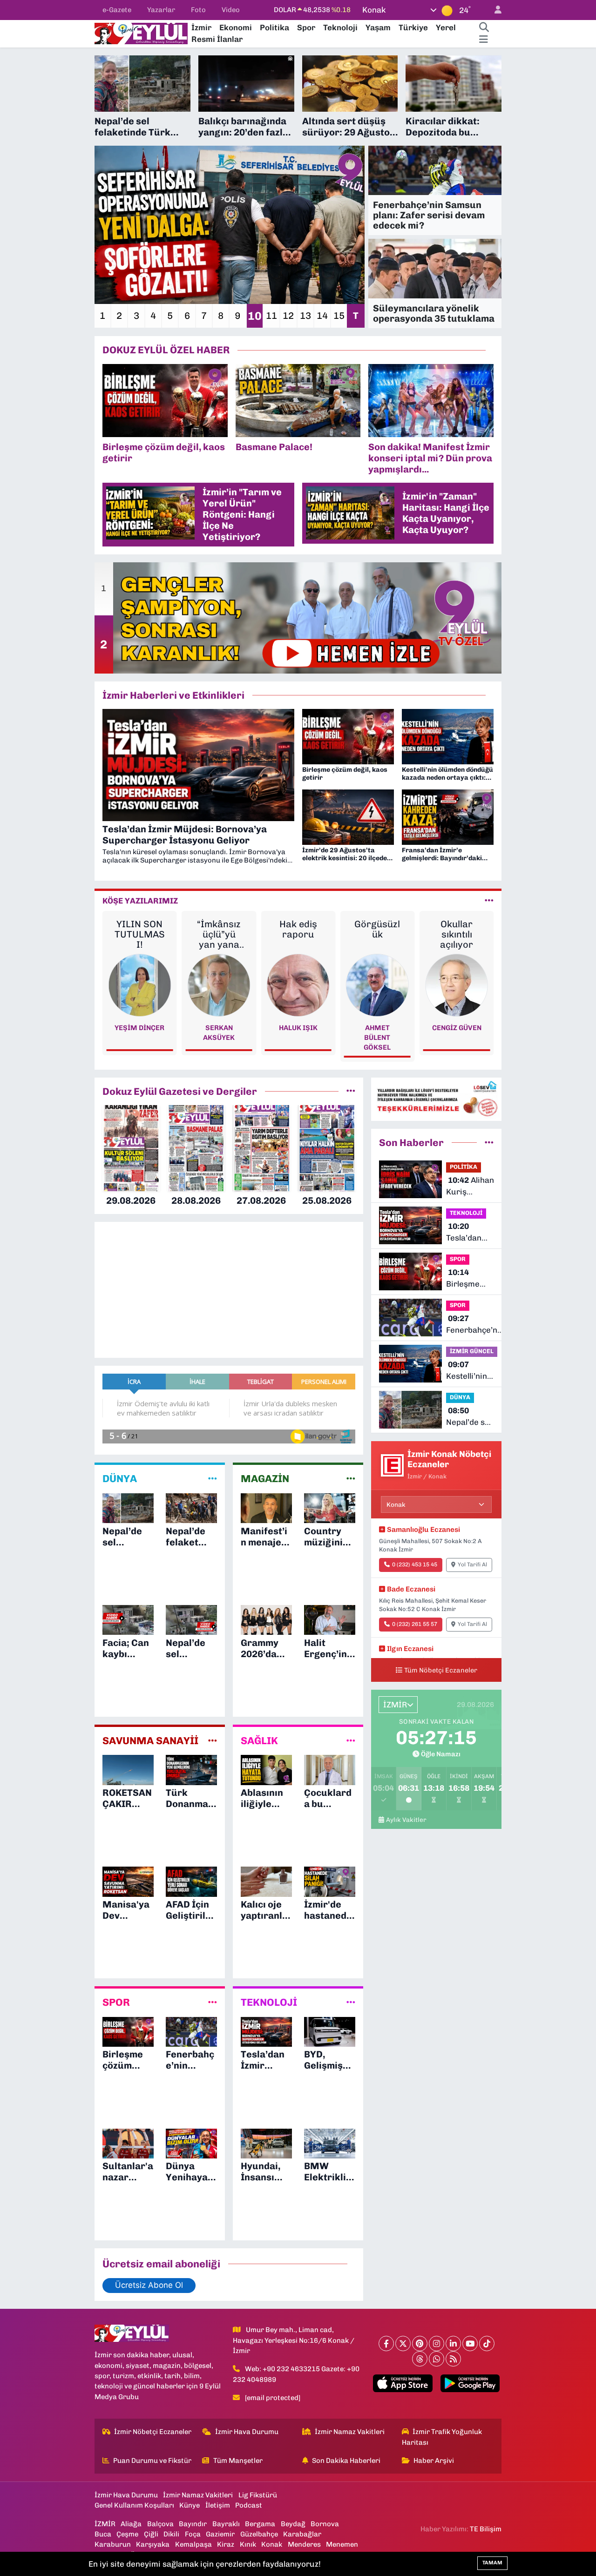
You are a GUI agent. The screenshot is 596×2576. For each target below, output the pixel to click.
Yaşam (378, 27)
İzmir (201, 27)
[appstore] (403, 2383)
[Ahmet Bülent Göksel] (298, 985)
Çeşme (127, 2534)
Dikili (171, 2534)
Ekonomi (236, 27)
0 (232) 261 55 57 (415, 1624)
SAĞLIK (259, 1741)
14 (322, 316)
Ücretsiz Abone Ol (149, 2285)
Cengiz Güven (377, 1028)
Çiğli (151, 2534)
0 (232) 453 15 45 (415, 1564)
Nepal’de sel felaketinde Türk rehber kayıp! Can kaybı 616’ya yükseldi (469, 1417)
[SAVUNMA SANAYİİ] (213, 1740)
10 (255, 316)
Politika (274, 27)
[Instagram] (437, 2343)
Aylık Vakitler (406, 1820)
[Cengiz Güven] (377, 985)
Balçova (160, 2524)
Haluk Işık (219, 1028)
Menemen (342, 2544)
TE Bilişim (486, 2529)
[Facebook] (386, 2343)
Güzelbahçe (259, 2534)
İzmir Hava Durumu (247, 2432)
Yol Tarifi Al (472, 1564)
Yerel (446, 27)
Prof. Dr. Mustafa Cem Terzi (457, 1038)
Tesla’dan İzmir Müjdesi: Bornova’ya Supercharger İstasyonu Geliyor (473, 1233)
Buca (103, 2534)
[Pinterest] (420, 2343)
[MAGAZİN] (351, 1479)
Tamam (492, 2563)
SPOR (116, 2003)
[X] (403, 2343)
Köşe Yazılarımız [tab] (140, 901)
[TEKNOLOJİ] (351, 2003)
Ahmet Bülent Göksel (298, 1038)
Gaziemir (220, 2534)
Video (231, 10)
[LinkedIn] (453, 2343)
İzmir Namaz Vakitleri (350, 2432)
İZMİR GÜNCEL (472, 1351)
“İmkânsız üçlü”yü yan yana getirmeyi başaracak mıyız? (139, 934)
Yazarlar (161, 10)
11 (271, 316)
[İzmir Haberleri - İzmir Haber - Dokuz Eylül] (141, 33)
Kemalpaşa (193, 2544)
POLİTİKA (464, 1167)
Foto (198, 10)
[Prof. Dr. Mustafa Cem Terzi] (457, 985)
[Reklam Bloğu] (436, 1099)
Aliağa (131, 2524)
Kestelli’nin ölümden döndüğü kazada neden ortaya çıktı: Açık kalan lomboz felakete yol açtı (471, 1371)
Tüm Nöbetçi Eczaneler (441, 1670)
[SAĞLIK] (351, 1740)
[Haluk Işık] (219, 985)
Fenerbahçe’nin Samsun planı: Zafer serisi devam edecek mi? (475, 1325)
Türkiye (413, 27)
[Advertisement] (56, 195)
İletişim (218, 2505)
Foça (193, 2534)
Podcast (249, 2505)
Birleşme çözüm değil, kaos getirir (470, 1279)
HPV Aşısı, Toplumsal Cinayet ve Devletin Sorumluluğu (457, 934)
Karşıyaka (153, 2544)
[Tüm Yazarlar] (489, 901)
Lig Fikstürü (258, 2495)
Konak (272, 2544)
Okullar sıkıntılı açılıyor (377, 934)
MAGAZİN (265, 1479)
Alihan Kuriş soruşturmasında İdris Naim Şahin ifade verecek (479, 1187)
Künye (190, 2505)
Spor (306, 27)
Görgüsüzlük (298, 929)
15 (339, 316)
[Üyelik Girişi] (494, 10)
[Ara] (484, 28)
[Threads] (420, 2359)
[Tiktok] (487, 2343)
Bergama (260, 2524)
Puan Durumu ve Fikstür (152, 2461)
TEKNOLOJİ (269, 2003)
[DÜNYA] (213, 1479)
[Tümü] (351, 1091)
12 (288, 316)
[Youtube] (470, 2343)
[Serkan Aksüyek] (139, 985)
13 (305, 316)
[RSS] (453, 2359)
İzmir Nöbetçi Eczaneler (153, 2432)
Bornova (325, 2524)
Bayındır (193, 2524)
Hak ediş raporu (219, 929)
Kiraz (226, 2544)
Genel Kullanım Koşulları (134, 2505)
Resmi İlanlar (217, 39)
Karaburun (113, 2544)
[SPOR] (213, 2003)
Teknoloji (340, 27)
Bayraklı (226, 2524)
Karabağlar (302, 2534)
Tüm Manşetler (238, 2461)
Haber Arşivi (434, 2461)
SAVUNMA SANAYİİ (150, 1741)
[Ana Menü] (484, 40)
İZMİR (105, 2524)
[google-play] (470, 2383)
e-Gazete (117, 10)
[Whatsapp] (437, 2359)
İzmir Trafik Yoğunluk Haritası (442, 2437)
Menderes (304, 2544)
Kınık (248, 2544)
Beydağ (293, 2524)
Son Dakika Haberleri (346, 2461)
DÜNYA (120, 1479)
